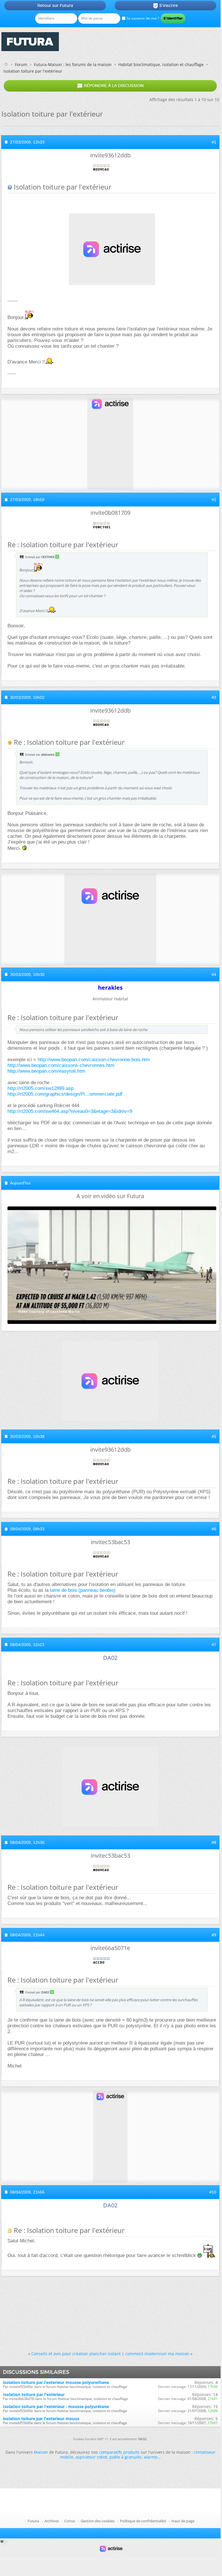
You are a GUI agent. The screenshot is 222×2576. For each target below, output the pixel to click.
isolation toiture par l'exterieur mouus (41, 2419)
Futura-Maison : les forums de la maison (73, 64)
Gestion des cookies (98, 2521)
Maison (41, 2452)
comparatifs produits (119, 2452)
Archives (52, 2521)
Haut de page (183, 2521)
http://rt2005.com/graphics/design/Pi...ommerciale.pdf (65, 1094)
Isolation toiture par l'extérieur (34, 2394)
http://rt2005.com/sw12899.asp (40, 1088)
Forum (21, 64)
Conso (70, 2521)
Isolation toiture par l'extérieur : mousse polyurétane (56, 2406)
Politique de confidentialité (143, 2521)
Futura (33, 2521)
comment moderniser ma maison (157, 2354)
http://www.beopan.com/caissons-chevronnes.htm (61, 1065)
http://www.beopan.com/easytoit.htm (46, 1071)
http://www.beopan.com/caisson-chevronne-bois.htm (94, 1060)
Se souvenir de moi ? (142, 18)
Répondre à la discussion (110, 86)
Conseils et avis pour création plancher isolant (76, 2354)
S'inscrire (165, 6)
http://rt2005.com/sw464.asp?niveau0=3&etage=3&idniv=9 (70, 1111)
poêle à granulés (126, 2457)
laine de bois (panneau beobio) (83, 1590)
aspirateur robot (91, 2457)
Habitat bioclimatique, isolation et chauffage (161, 64)
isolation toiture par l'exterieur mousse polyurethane (56, 2382)
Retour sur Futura (55, 5)
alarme (151, 2457)
